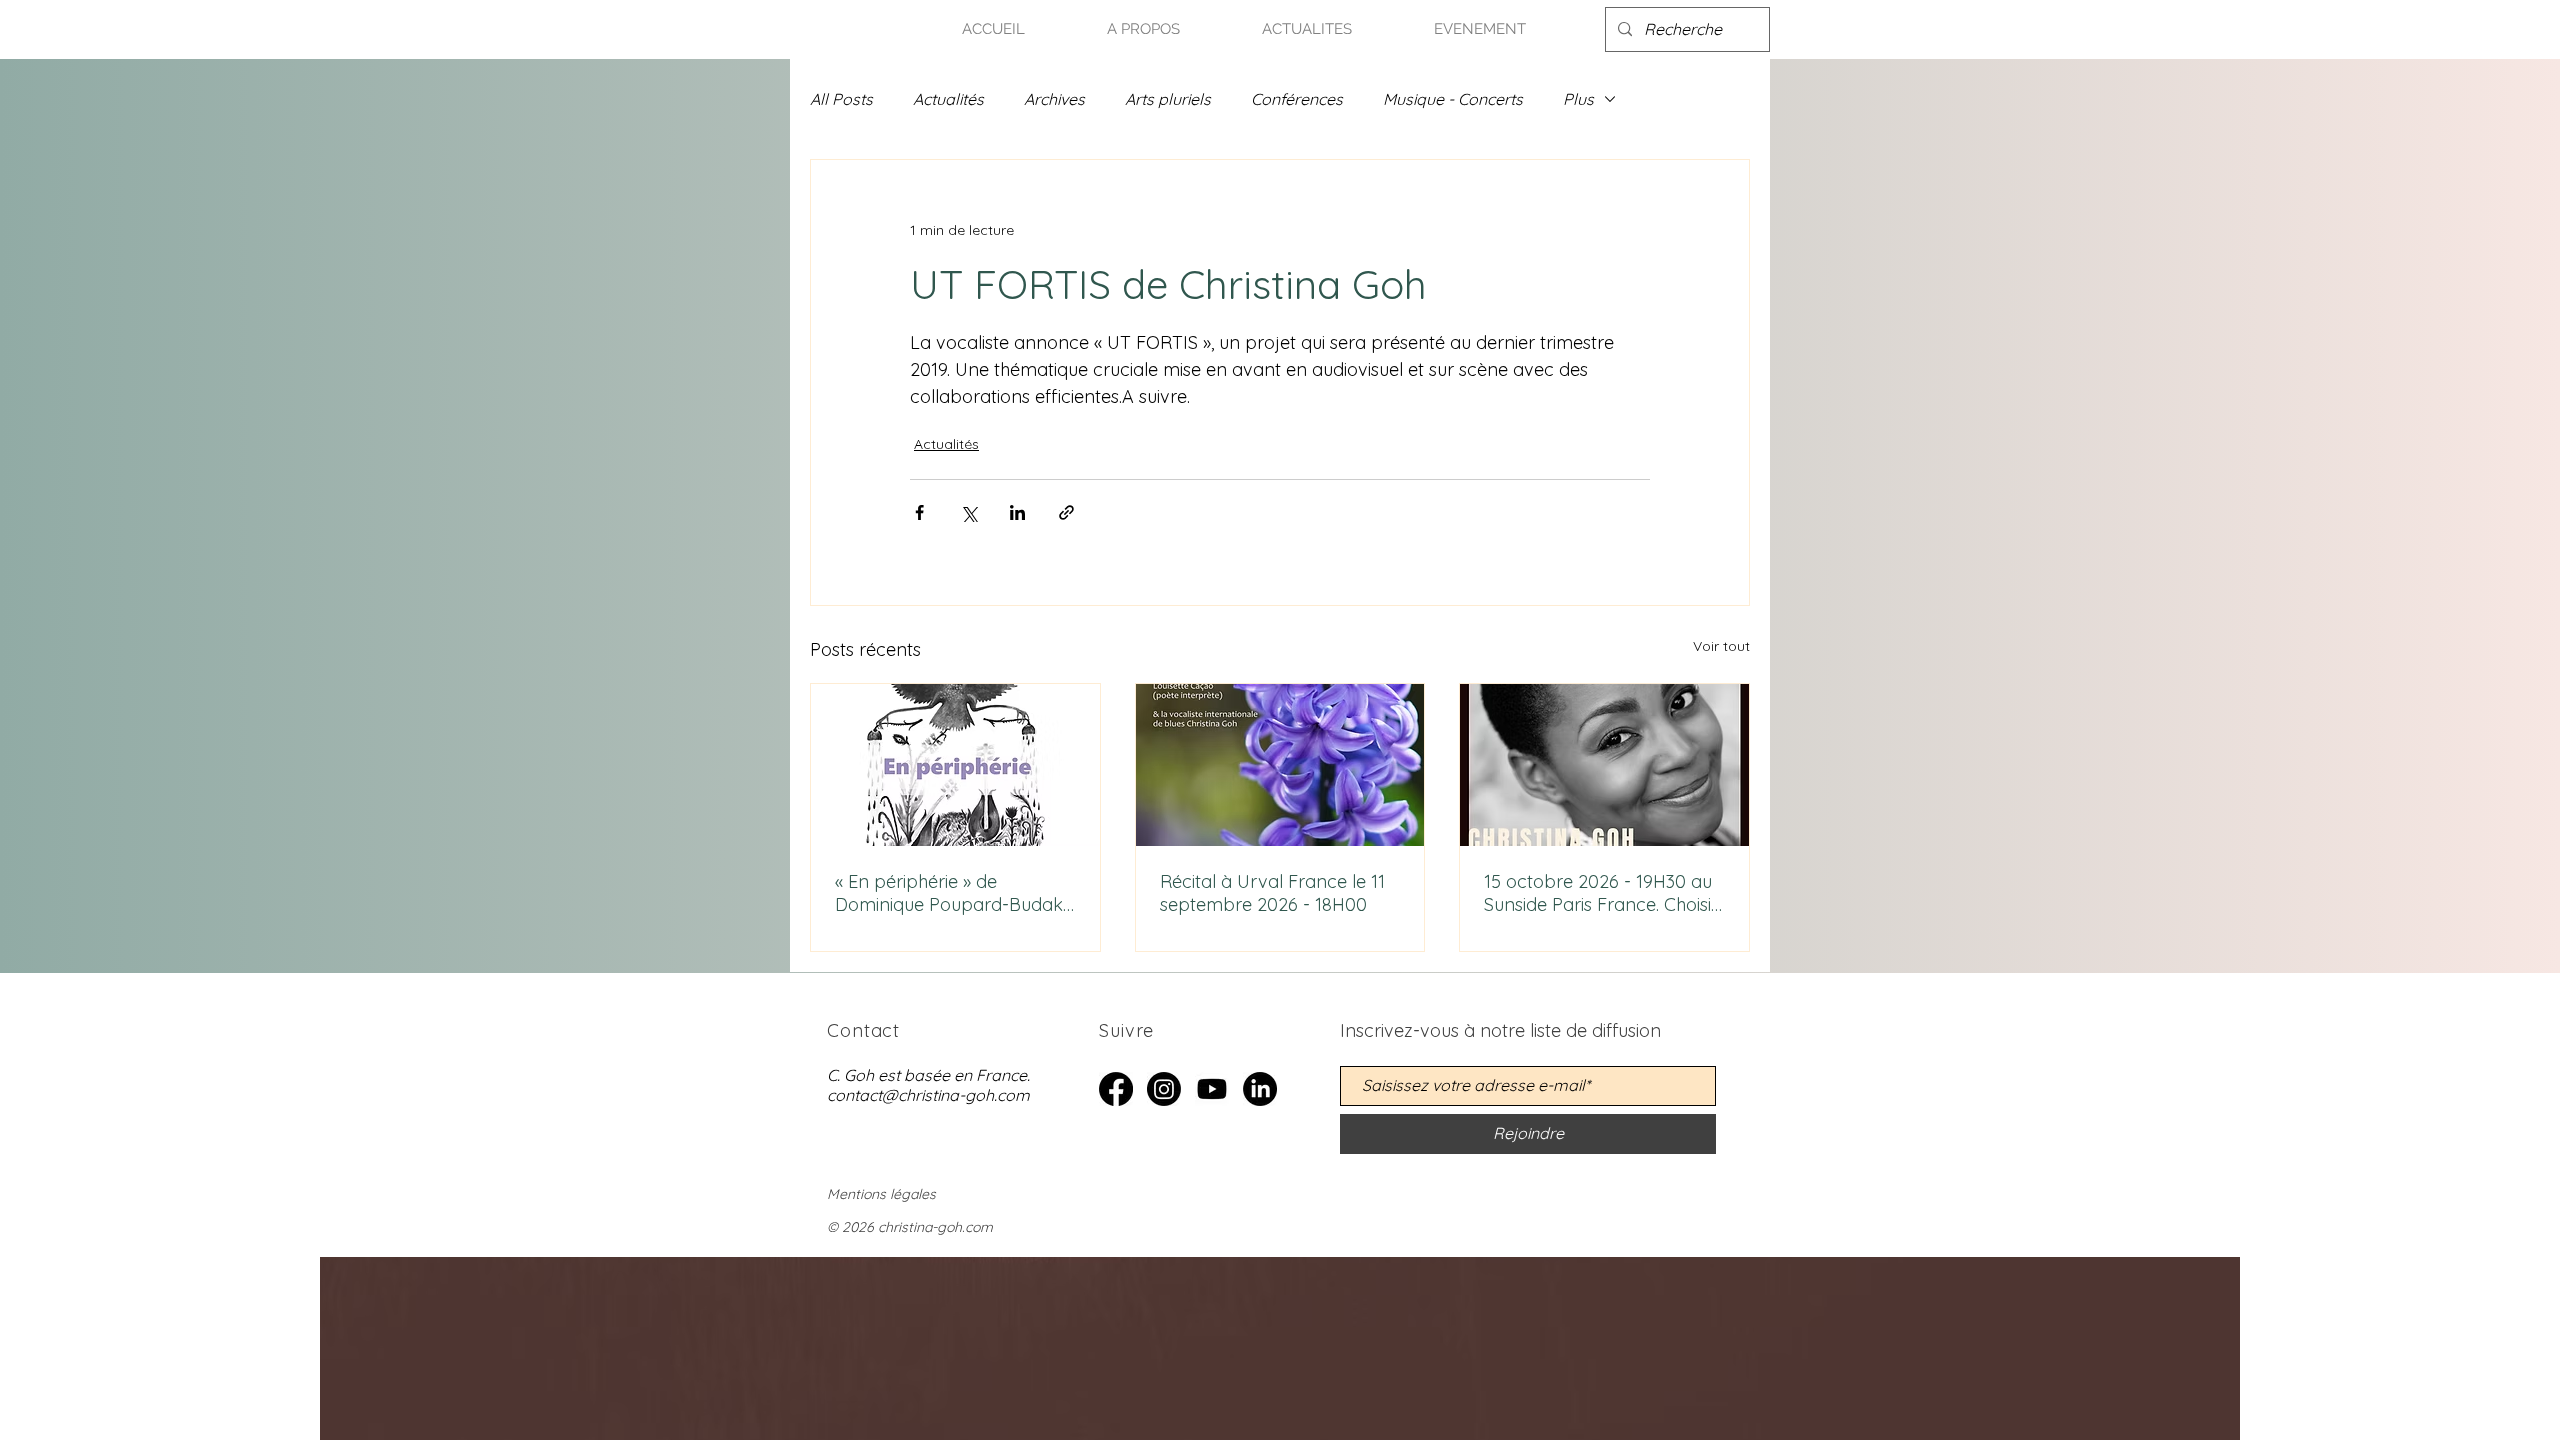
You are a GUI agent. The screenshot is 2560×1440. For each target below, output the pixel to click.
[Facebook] (1116, 1089)
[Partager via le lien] (1066, 512)
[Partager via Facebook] (919, 512)
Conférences (1297, 99)
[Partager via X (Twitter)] (968, 512)
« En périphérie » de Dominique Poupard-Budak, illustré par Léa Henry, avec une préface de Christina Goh (950, 893)
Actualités (948, 99)
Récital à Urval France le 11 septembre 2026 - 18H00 (1272, 893)
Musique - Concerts (1453, 99)
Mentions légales (881, 1194)
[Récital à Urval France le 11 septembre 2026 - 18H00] (1280, 765)
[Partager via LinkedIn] (1017, 512)
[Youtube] (1212, 1089)
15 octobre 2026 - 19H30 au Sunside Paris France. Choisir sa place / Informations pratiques (1601, 893)
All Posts (841, 99)
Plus (1578, 99)
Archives (1054, 99)
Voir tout (1721, 646)
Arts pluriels (1168, 99)
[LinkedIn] (1260, 1089)
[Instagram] (1164, 1089)
